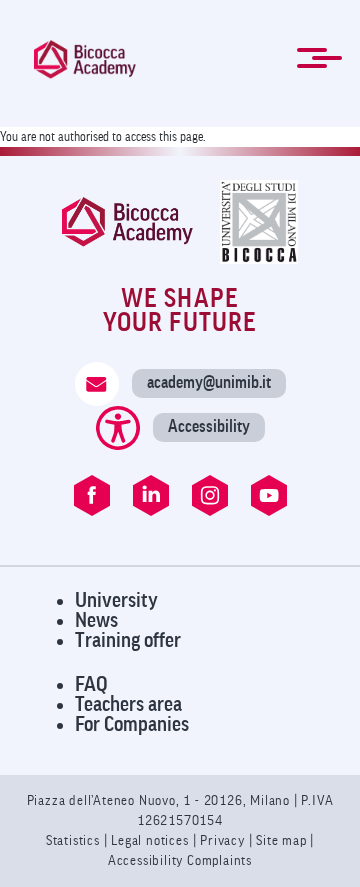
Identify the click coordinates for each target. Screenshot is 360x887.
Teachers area (128, 704)
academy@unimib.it (209, 382)
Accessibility (209, 426)
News (96, 620)
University (116, 600)
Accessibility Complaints (180, 860)
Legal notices (151, 840)
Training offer (128, 640)
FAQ (91, 684)
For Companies (132, 724)
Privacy (222, 840)
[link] (85, 59)
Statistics (75, 840)
